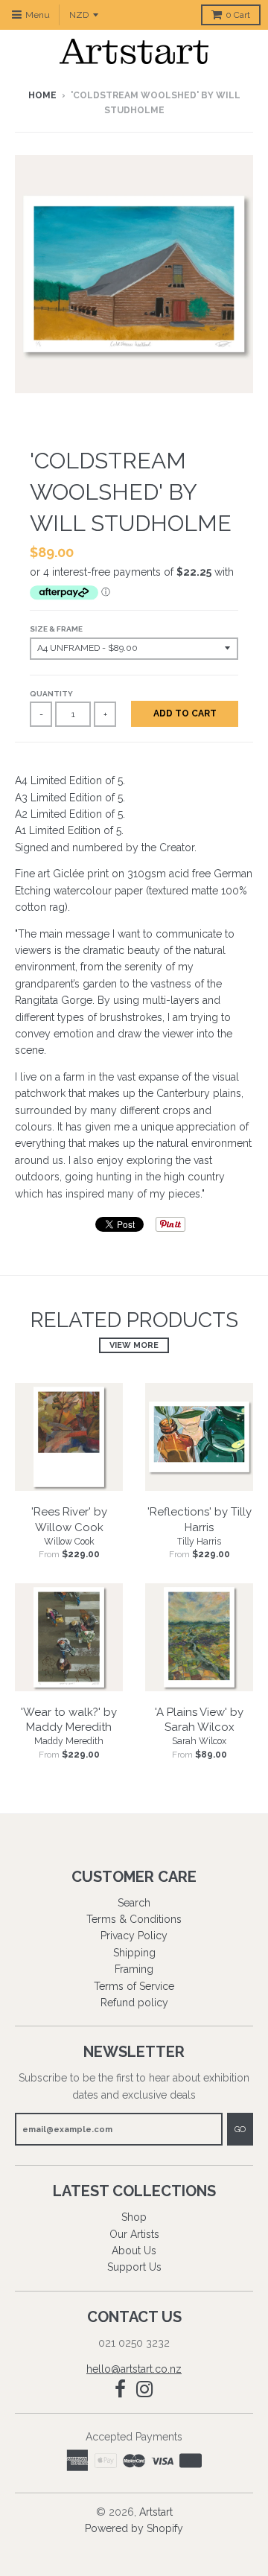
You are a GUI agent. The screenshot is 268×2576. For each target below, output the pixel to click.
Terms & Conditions (134, 1919)
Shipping (134, 1953)
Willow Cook (69, 1542)
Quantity (51, 694)
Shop (134, 2217)
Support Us (134, 2267)
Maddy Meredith (69, 1741)
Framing (134, 1969)
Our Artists (134, 2234)
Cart (238, 15)
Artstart (156, 2512)
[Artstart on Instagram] (145, 2389)
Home (42, 95)
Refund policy (134, 2003)
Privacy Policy (134, 1936)
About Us (134, 2251)
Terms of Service (134, 1986)
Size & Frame (56, 629)
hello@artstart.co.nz (134, 2369)
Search (134, 1903)
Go (240, 2130)
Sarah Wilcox (199, 1741)
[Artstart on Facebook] (120, 2389)
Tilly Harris (199, 1542)
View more (134, 1345)
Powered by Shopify (134, 2528)
